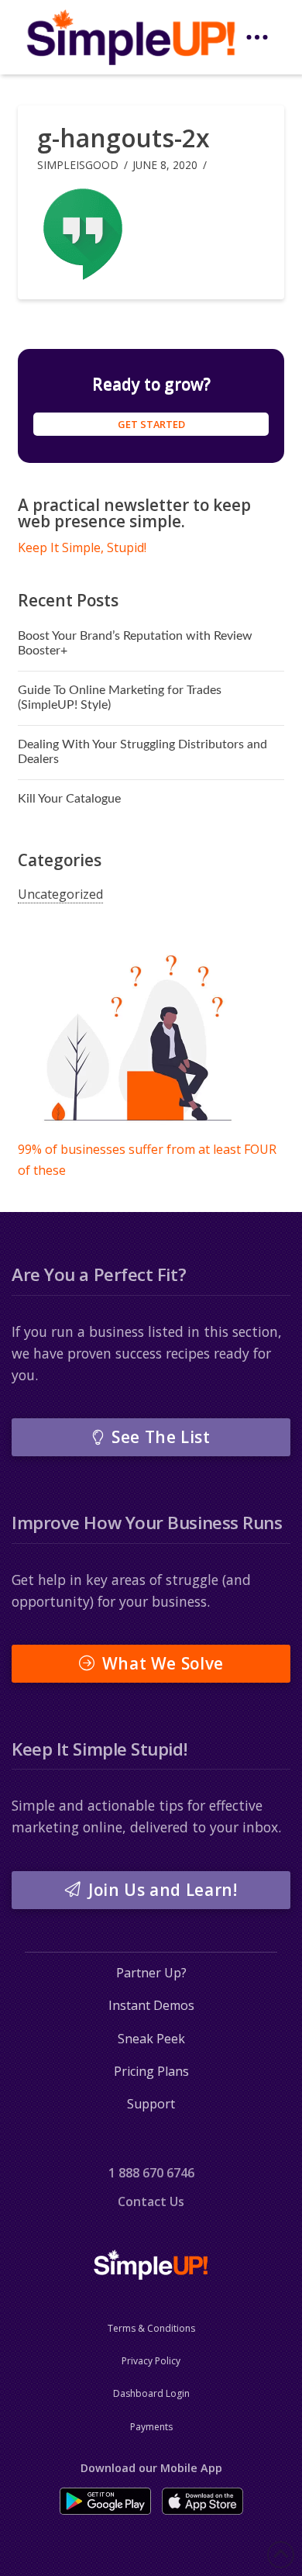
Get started (151, 424)
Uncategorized (60, 894)
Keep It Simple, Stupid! (82, 547)
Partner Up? (151, 1973)
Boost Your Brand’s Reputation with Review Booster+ (135, 644)
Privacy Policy (151, 2361)
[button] (257, 37)
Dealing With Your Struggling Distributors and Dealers (142, 752)
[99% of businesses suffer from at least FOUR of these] (138, 1041)
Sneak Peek (151, 2039)
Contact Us (151, 2201)
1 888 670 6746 (151, 2173)
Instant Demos (151, 2005)
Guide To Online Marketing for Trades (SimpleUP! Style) (120, 698)
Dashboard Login (151, 2393)
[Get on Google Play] (105, 2501)
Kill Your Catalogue (69, 799)
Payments (151, 2427)
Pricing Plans (151, 2071)
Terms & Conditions (151, 2328)
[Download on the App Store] (202, 2501)
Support (151, 2104)
